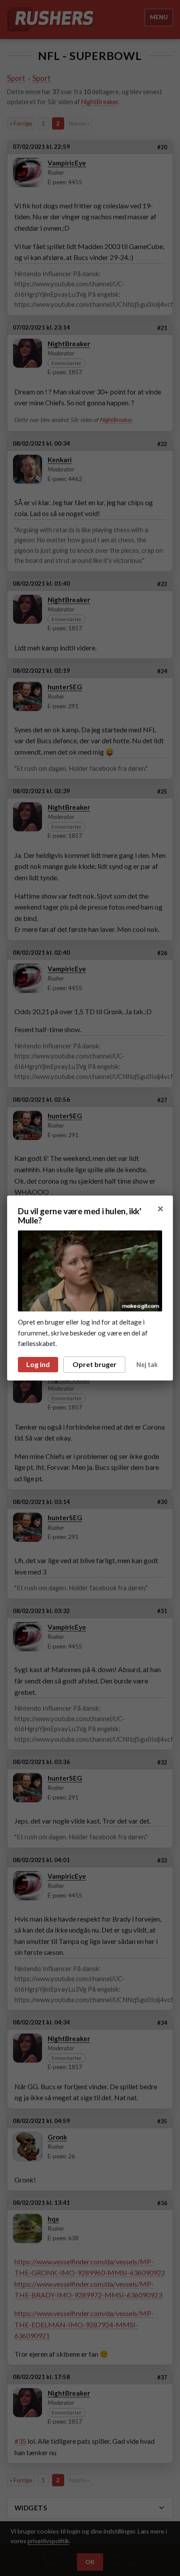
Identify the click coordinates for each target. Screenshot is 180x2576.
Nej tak (147, 1365)
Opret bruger (95, 1364)
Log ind (38, 1364)
